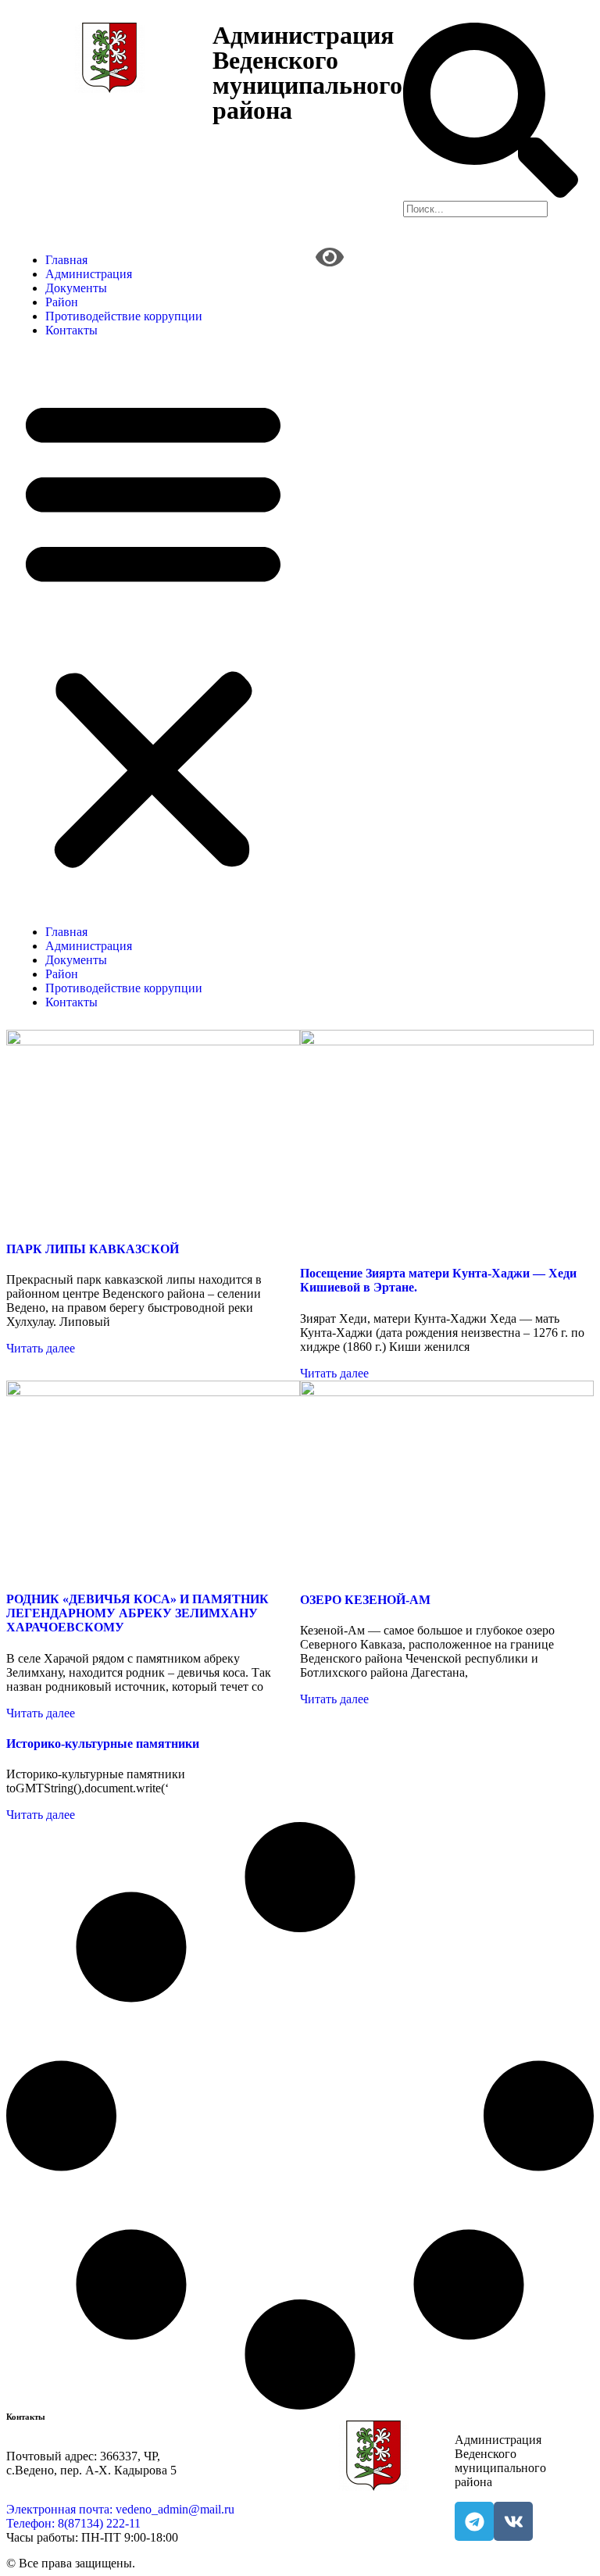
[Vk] (513, 2521)
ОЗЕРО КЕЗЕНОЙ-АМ (365, 1600)
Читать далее (41, 1348)
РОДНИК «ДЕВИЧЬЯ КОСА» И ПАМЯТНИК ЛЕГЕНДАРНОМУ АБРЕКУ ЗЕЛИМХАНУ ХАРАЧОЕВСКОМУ (137, 1613)
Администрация (89, 274)
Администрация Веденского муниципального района (307, 73)
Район (62, 302)
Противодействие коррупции (124, 316)
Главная (66, 260)
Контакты (71, 330)
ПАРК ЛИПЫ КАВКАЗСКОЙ (93, 1249)
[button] (153, 631)
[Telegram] (474, 2521)
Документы (76, 288)
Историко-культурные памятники (103, 1744)
